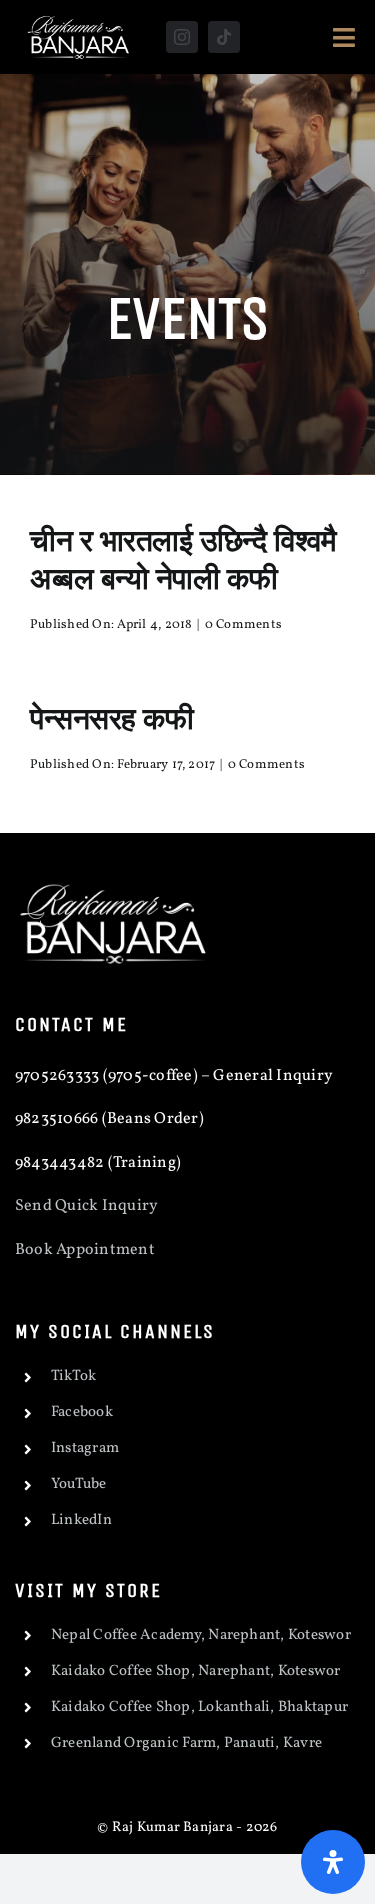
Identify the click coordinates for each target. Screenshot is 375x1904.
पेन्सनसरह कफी (112, 718)
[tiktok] (224, 37)
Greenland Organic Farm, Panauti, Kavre (186, 1743)
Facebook (82, 1412)
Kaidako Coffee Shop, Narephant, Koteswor (196, 1671)
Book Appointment (86, 1250)
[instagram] (182, 37)
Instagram (85, 1448)
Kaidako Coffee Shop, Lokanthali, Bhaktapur (199, 1707)
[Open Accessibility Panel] (333, 1862)
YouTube (79, 1484)
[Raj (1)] (79, 18)
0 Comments (243, 625)
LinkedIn (81, 1520)
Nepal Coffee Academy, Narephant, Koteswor (201, 1635)
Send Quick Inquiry (86, 1206)
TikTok (73, 1376)
